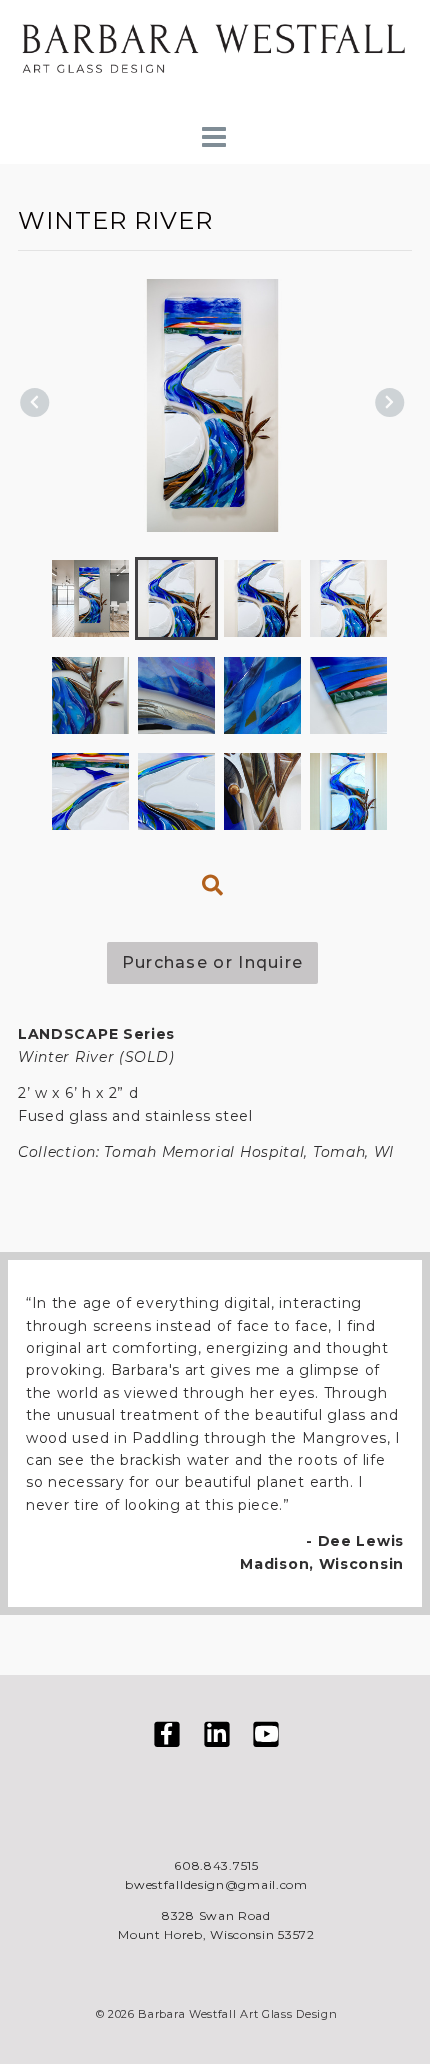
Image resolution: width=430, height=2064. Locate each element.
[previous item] (35, 405)
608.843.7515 (216, 1865)
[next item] (390, 405)
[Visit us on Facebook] (167, 1737)
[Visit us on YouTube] (266, 1737)
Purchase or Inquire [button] (213, 962)
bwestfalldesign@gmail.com (216, 1884)
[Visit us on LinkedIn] (217, 1737)
